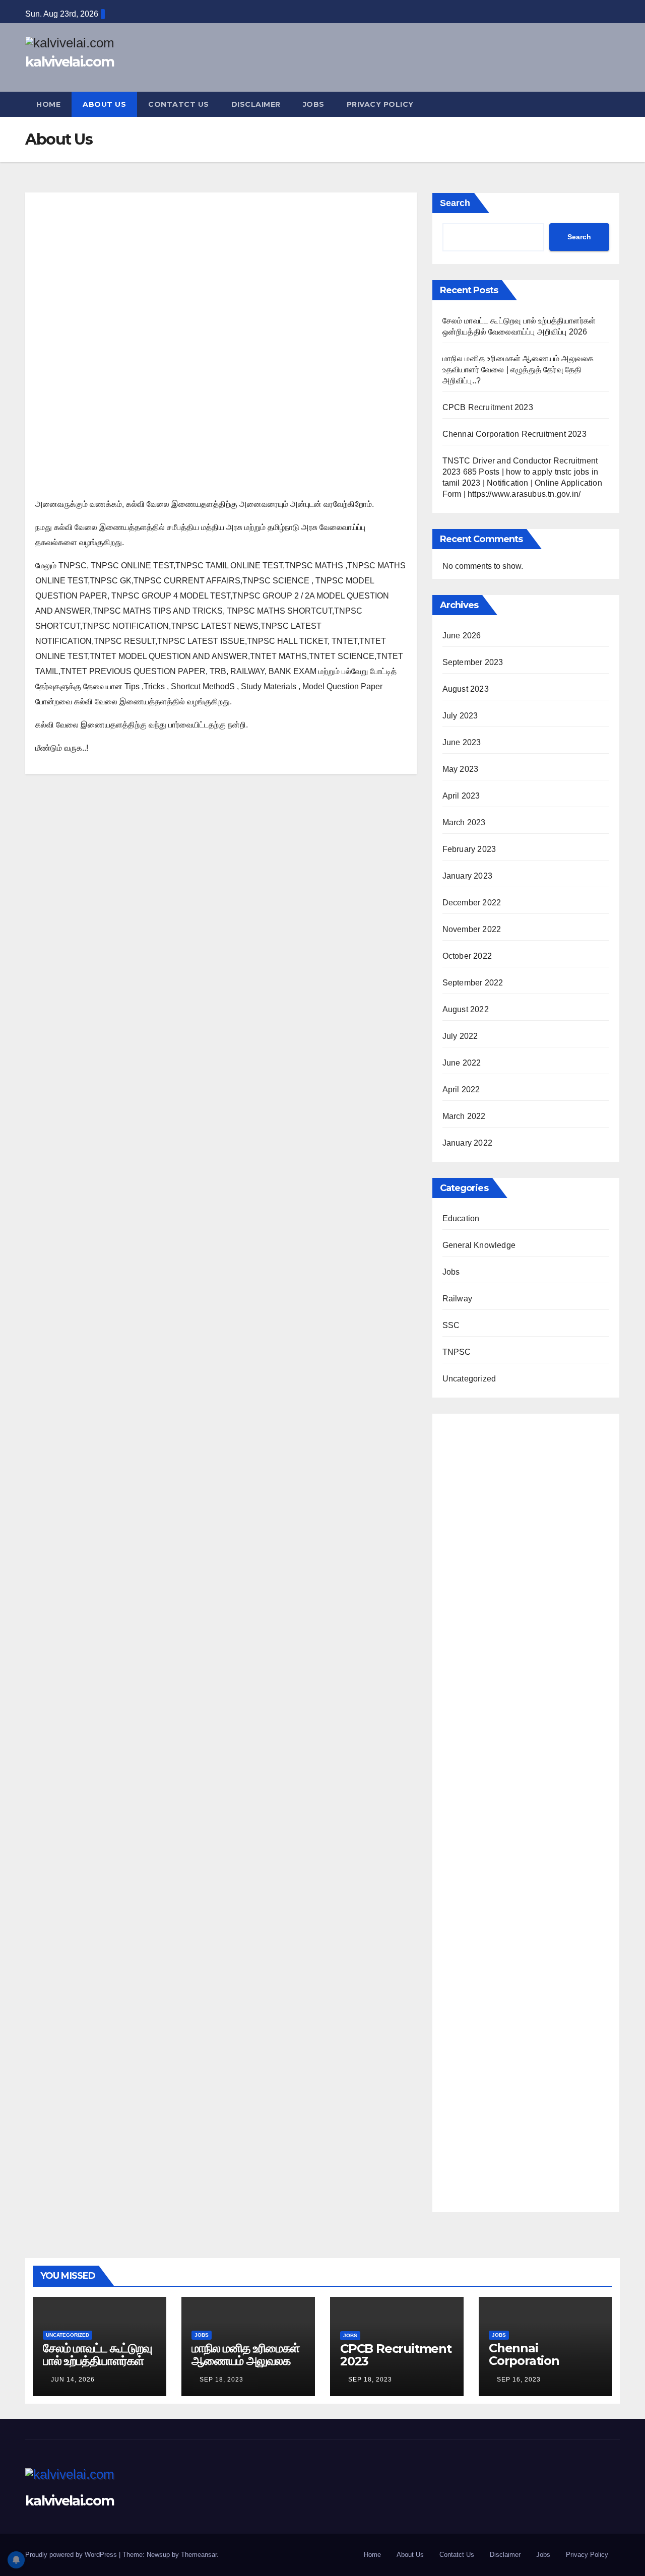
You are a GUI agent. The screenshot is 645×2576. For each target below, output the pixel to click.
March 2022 (464, 1116)
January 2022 (467, 1143)
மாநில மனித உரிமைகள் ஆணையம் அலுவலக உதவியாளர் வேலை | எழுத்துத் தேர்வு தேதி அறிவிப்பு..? (518, 370)
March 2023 (464, 822)
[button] (613, 104)
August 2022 (466, 1009)
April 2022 (461, 1089)
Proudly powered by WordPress (72, 2555)
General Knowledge (479, 1245)
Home (48, 104)
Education (461, 1218)
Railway (457, 1299)
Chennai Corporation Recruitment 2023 (514, 434)
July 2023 (460, 716)
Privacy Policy (380, 104)
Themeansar (199, 2555)
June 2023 (462, 742)
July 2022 (460, 1036)
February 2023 (469, 849)
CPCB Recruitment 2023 (488, 407)
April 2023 (461, 796)
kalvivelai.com (70, 62)
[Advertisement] (221, 277)
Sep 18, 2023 (221, 2380)
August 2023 (466, 689)
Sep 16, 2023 (519, 2380)
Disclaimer (256, 104)
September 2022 (473, 983)
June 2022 (462, 1063)
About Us (104, 104)
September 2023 (473, 662)
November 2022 (472, 929)
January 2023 (467, 876)
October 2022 (467, 956)
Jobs (314, 104)
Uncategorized (469, 1379)
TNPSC (457, 1352)
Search (455, 203)
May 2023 (461, 769)
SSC (451, 1325)
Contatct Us (179, 104)
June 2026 (462, 636)
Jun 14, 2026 (73, 2380)
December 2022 (472, 903)
